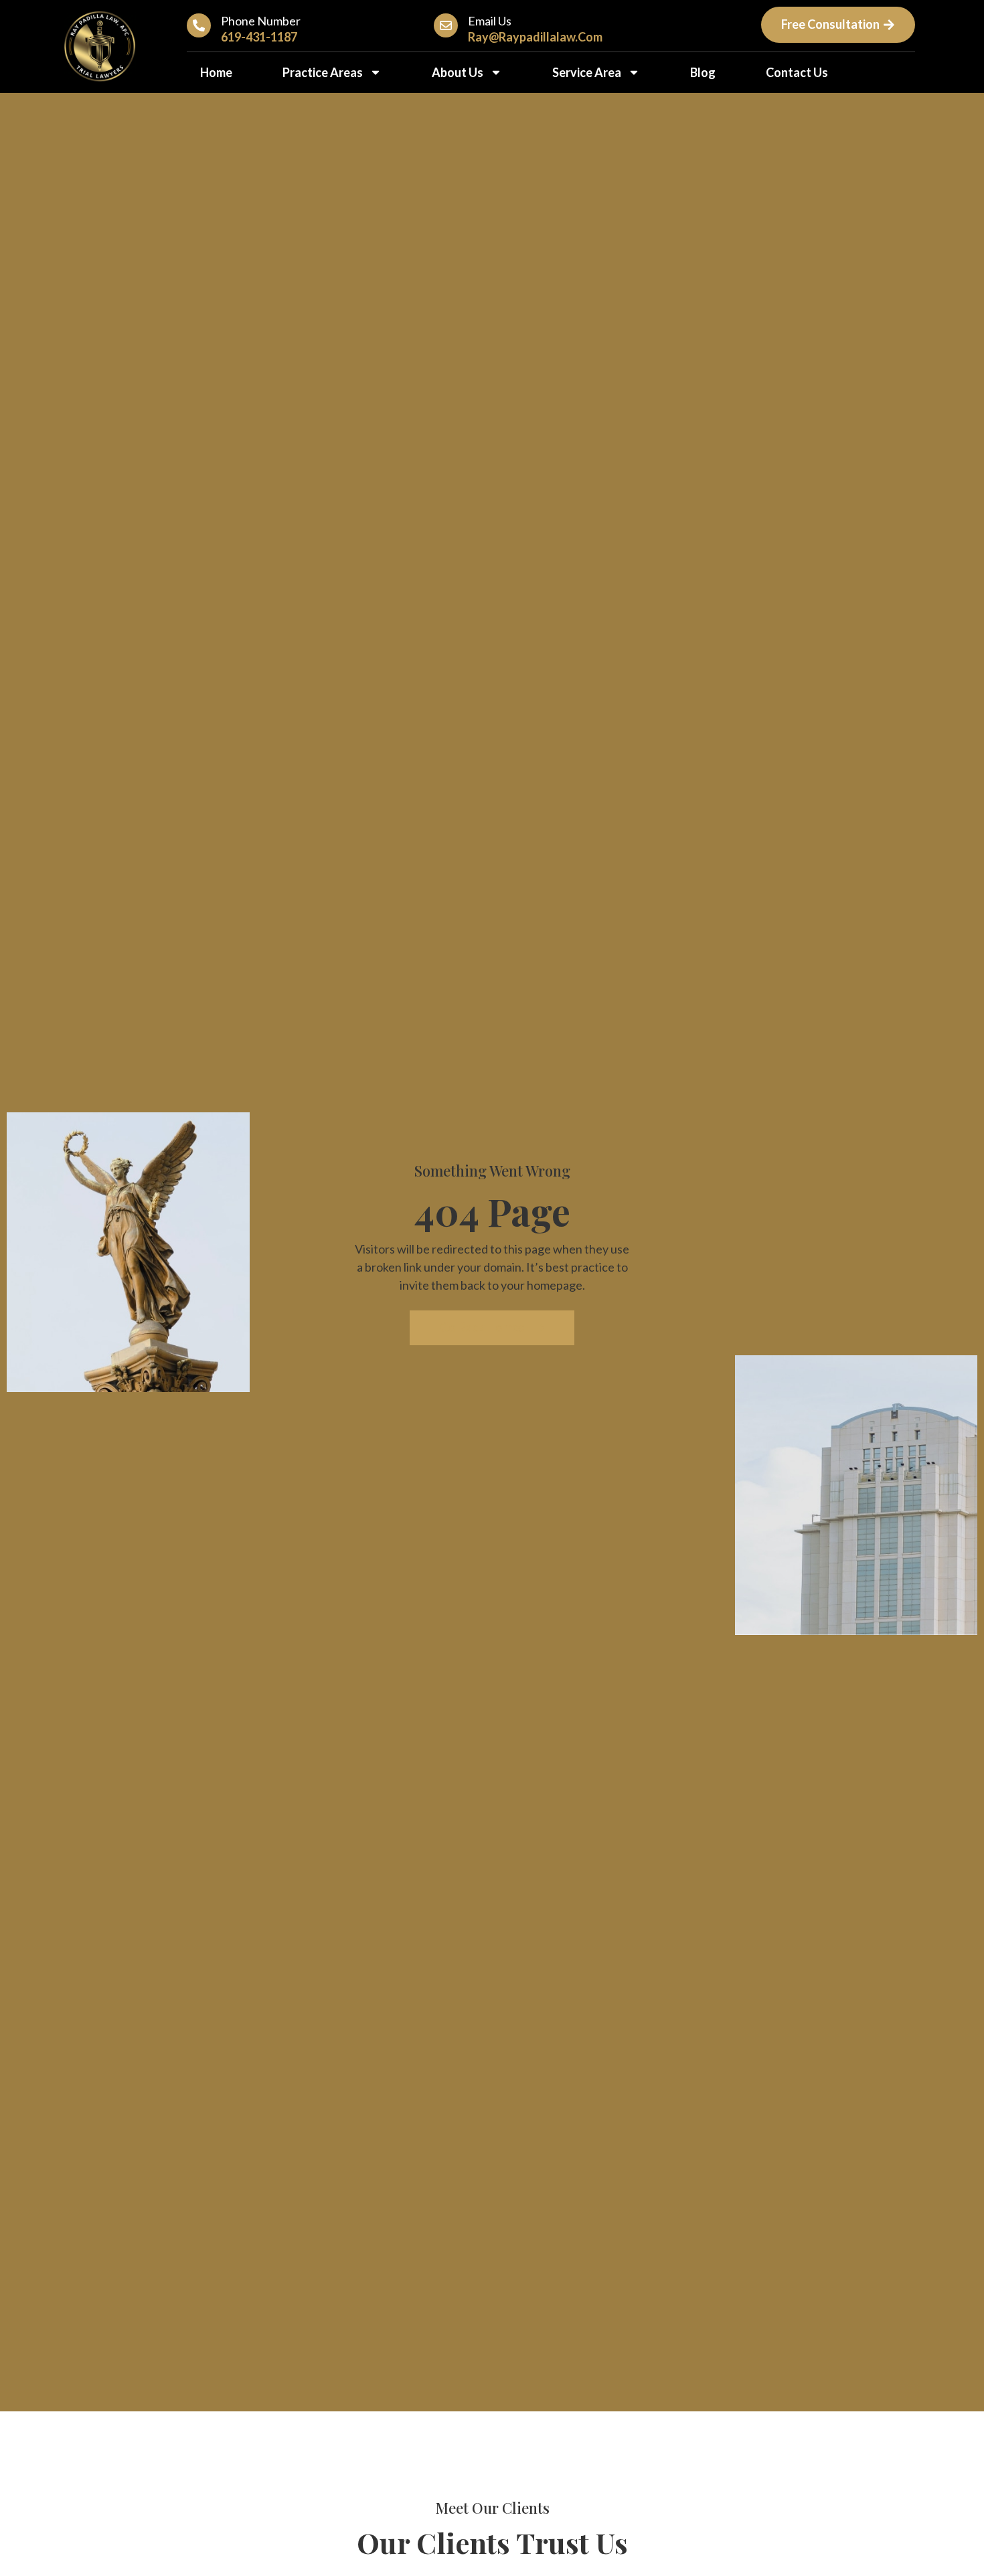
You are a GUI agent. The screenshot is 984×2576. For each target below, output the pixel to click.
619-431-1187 (259, 37)
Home (216, 72)
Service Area (587, 72)
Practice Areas (323, 72)
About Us (458, 72)
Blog (703, 72)
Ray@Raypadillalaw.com (535, 37)
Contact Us (797, 72)
